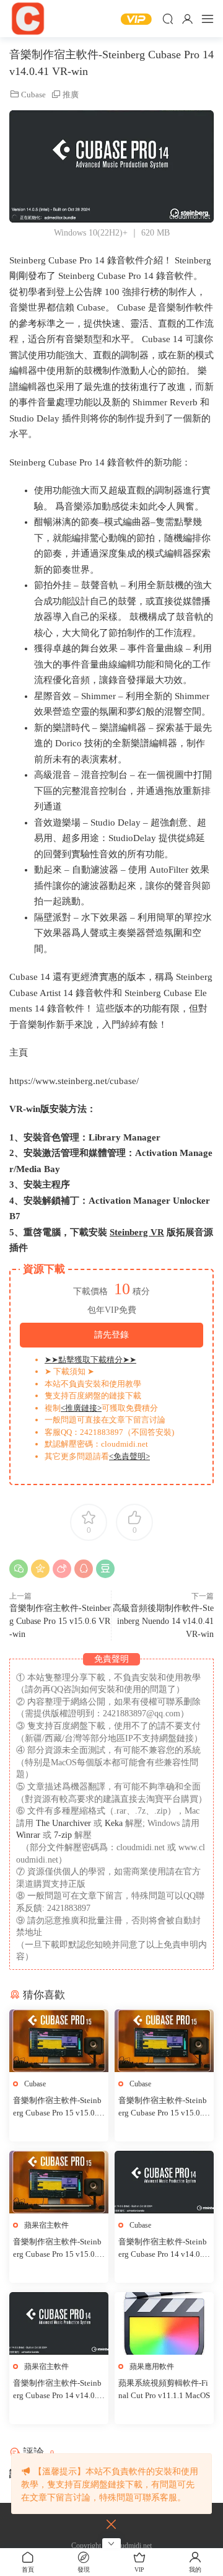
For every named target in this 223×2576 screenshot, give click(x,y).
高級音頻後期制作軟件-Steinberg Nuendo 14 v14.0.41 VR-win (163, 1621)
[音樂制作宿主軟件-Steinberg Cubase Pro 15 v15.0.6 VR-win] (164, 2041)
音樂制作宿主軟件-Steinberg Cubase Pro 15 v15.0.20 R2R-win (57, 2107)
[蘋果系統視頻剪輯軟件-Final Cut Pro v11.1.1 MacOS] (164, 2323)
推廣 (71, 95)
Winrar (28, 1835)
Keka (114, 1823)
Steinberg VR (137, 1232)
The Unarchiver (63, 1823)
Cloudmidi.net (28, 19)
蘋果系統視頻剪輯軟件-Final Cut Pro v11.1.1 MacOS (164, 2389)
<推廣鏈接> (81, 1408)
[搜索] (168, 19)
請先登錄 (111, 1335)
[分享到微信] (19, 1569)
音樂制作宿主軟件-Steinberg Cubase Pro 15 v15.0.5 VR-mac (57, 2249)
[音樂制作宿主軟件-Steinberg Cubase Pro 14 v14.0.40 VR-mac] (59, 2323)
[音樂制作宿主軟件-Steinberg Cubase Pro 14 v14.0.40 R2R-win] (164, 2182)
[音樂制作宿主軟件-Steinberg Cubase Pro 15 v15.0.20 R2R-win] (59, 2041)
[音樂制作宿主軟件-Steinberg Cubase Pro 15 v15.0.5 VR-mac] (59, 2182)
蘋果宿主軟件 (46, 2225)
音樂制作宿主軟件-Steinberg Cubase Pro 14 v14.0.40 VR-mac (57, 2390)
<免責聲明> (129, 1456)
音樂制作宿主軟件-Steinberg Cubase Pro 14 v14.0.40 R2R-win (163, 2249)
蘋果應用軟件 (152, 2366)
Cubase (33, 95)
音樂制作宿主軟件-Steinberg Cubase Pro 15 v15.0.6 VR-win (60, 1621)
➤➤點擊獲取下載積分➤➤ (90, 1360)
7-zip (64, 1835)
